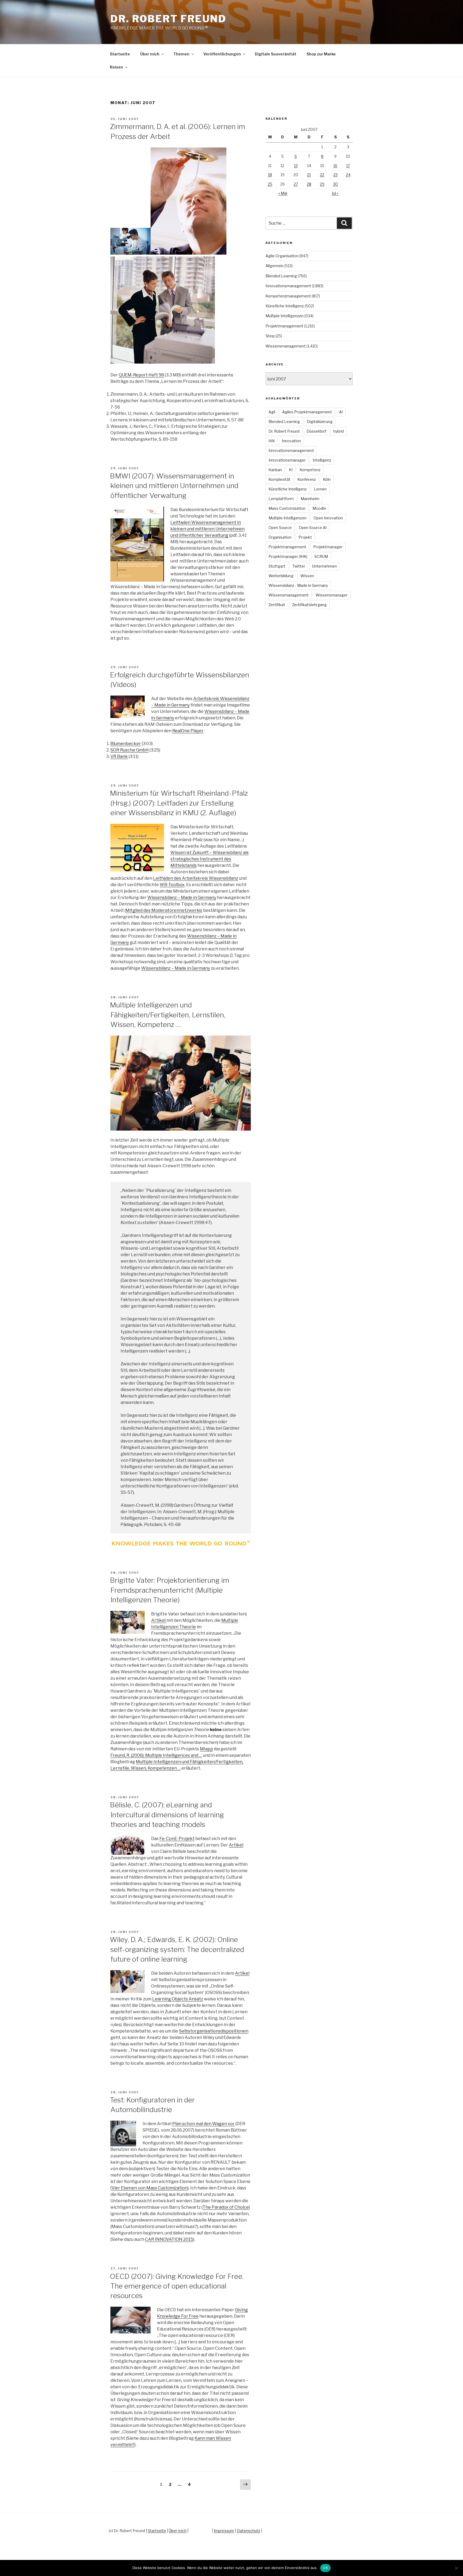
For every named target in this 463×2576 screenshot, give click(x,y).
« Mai (283, 193)
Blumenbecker (126, 744)
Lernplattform (281, 499)
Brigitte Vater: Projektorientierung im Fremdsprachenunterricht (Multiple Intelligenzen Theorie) (170, 1590)
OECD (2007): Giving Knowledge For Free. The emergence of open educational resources (177, 2286)
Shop (270, 336)
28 (309, 184)
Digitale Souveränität (276, 54)
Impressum (224, 2531)
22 (322, 175)
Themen (181, 54)
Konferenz (307, 479)
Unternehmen (324, 566)
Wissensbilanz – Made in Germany (182, 898)
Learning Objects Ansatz (178, 1999)
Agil (272, 412)
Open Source (280, 528)
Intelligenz (322, 460)
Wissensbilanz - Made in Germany (298, 585)
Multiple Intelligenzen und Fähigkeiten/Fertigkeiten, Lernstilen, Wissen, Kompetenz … (168, 1015)
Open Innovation (328, 518)
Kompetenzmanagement (288, 296)
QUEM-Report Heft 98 (141, 375)
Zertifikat (277, 605)
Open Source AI (313, 528)
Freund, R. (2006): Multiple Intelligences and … (156, 1755)
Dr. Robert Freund (168, 19)
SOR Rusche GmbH (130, 750)
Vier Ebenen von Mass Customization (150, 2188)
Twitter (299, 566)
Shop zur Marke (321, 54)
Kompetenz (310, 470)
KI (291, 470)
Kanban (275, 470)
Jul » (335, 193)
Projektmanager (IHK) (288, 556)
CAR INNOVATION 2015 (169, 2239)
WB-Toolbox (172, 885)
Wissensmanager (332, 595)
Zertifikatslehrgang (309, 605)
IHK (272, 441)
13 (296, 166)
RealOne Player (188, 731)
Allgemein (275, 266)
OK (325, 2568)
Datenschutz (249, 2531)
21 (309, 175)
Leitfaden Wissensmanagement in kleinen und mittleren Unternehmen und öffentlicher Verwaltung (208, 529)
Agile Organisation (282, 256)
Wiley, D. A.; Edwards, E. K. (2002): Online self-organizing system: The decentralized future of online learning (177, 1949)
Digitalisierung (320, 422)
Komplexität (279, 479)
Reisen (116, 67)
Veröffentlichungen (222, 54)
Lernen (320, 489)
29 (322, 184)
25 (270, 184)
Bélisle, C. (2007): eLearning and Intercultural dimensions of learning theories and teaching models (167, 1815)
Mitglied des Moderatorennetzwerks (163, 910)
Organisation (280, 537)
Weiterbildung (281, 576)
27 (296, 184)
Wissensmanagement (286, 346)
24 (348, 175)
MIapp (206, 1749)
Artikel (159, 1620)
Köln (327, 479)
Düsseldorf (316, 431)
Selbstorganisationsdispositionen (214, 2031)
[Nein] (456, 2568)
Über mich (150, 54)
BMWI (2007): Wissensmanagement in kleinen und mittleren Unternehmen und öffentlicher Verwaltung (174, 486)
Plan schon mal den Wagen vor (204, 2124)
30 (335, 184)
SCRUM (321, 556)
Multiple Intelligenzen (285, 316)
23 (335, 175)
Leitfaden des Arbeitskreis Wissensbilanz (196, 878)
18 (270, 175)
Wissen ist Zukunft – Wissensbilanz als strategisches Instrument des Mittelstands (210, 859)
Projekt (305, 537)
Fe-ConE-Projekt (177, 1839)
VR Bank (119, 756)
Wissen (307, 576)
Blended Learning (281, 276)
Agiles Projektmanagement (307, 412)
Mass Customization (287, 508)
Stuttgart (277, 566)
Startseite (120, 54)
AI (341, 412)
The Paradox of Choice (226, 2207)
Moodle (319, 508)
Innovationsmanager (287, 460)
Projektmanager (328, 547)
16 (335, 166)
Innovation (291, 441)
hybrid (339, 431)
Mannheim (310, 499)
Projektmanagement (284, 326)
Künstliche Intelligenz (285, 306)
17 (348, 166)
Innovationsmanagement (288, 286)
